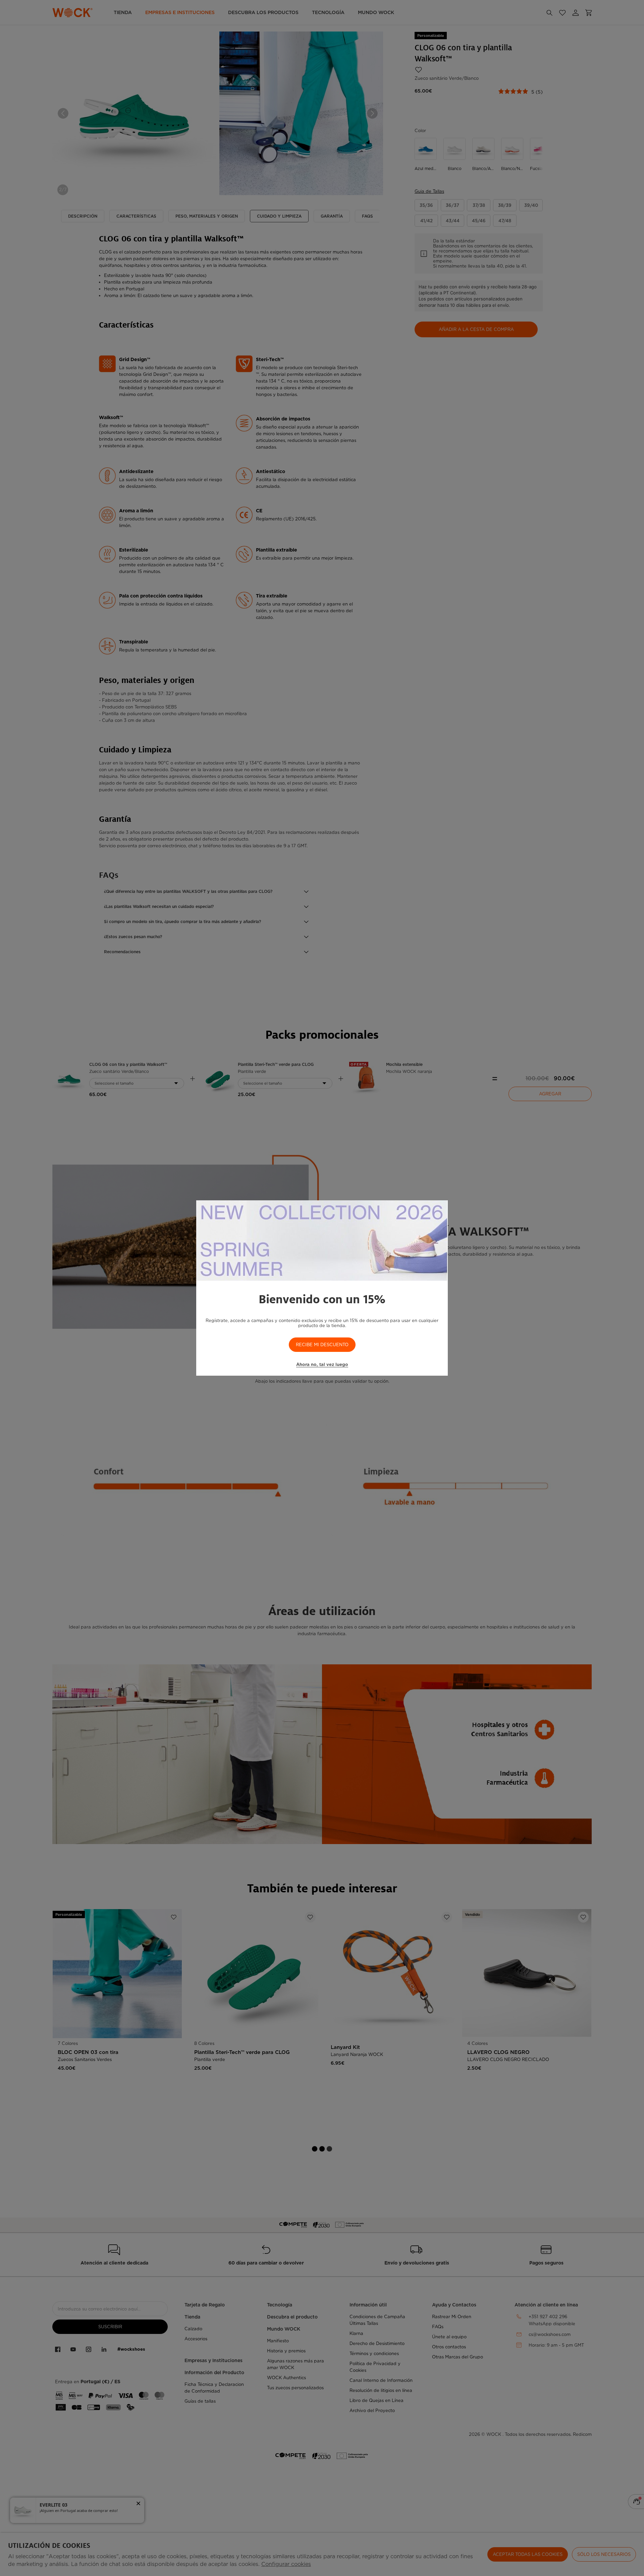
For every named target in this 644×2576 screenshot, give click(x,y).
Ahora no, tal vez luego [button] (322, 1364)
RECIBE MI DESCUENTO (322, 1345)
